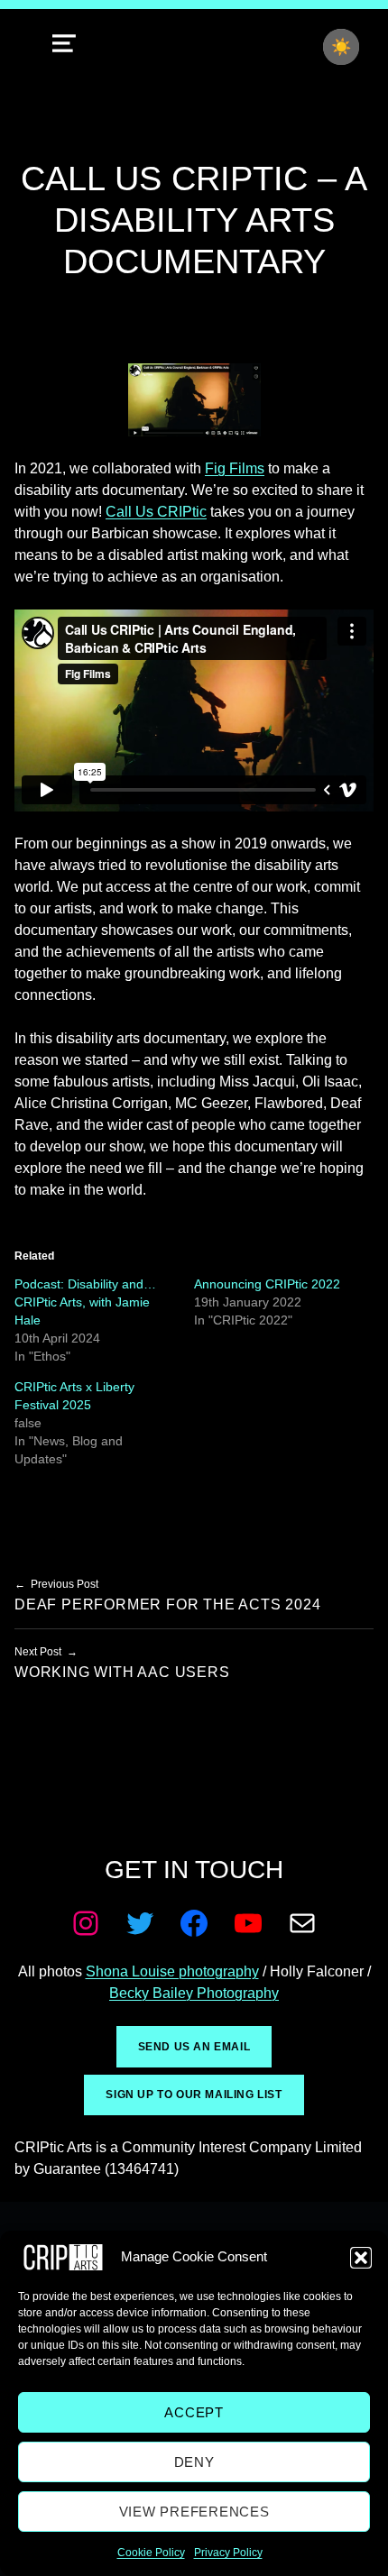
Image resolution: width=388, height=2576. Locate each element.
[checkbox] (341, 47)
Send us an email (194, 2047)
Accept (194, 2412)
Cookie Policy (151, 2553)
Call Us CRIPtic (156, 512)
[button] (361, 2258)
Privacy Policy (228, 2553)
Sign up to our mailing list (194, 2095)
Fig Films (235, 468)
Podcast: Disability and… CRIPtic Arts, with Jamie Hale (85, 1302)
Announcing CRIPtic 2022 (267, 1284)
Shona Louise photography (172, 1971)
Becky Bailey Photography (194, 1993)
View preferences (194, 2512)
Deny (194, 2462)
